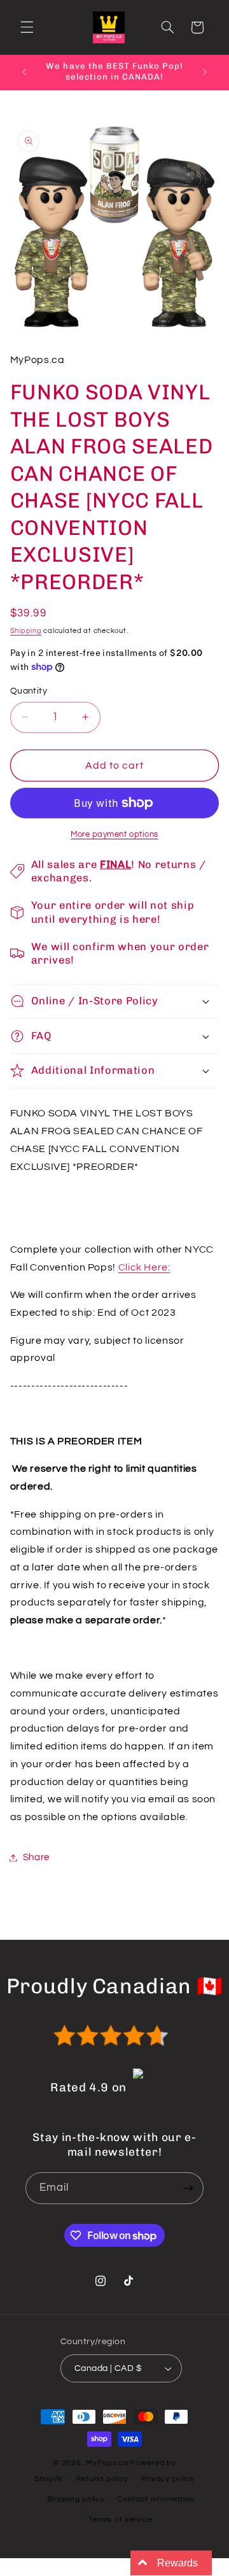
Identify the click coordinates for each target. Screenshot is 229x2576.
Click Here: (144, 1267)
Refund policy (102, 2479)
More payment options (114, 835)
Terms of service (121, 2520)
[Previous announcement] (24, 72)
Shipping (26, 631)
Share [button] (36, 1857)
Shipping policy (76, 2499)
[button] (27, 27)
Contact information (156, 2499)
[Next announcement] (205, 72)
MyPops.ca (107, 2463)
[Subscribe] (188, 2188)
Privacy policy (168, 2479)
